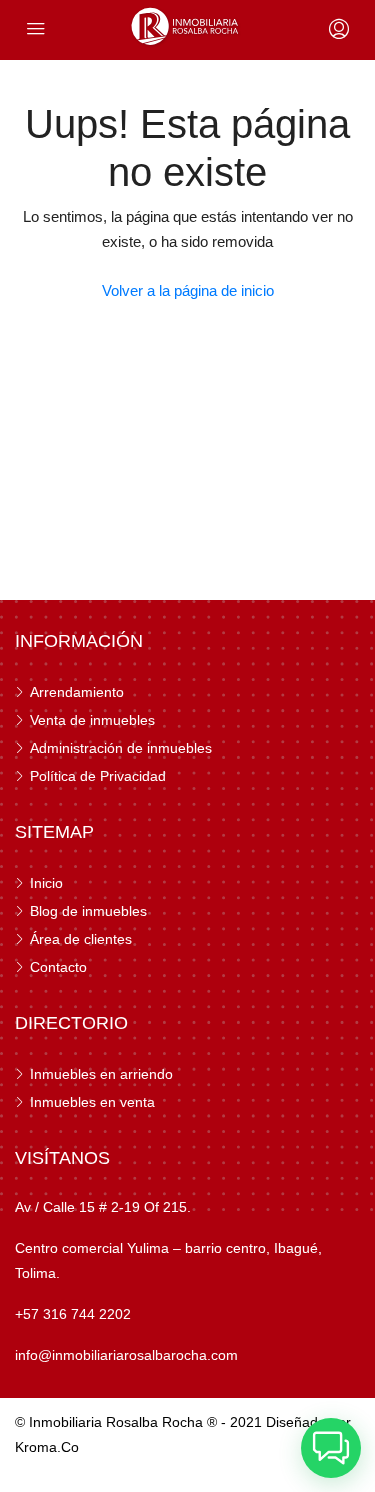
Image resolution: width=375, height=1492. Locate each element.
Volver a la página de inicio (188, 290)
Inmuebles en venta (92, 1102)
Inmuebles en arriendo (101, 1074)
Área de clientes (81, 939)
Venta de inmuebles (92, 720)
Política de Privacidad (98, 776)
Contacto (58, 967)
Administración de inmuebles (121, 748)
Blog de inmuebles (88, 911)
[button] (331, 1448)
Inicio (46, 883)
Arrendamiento (77, 692)
